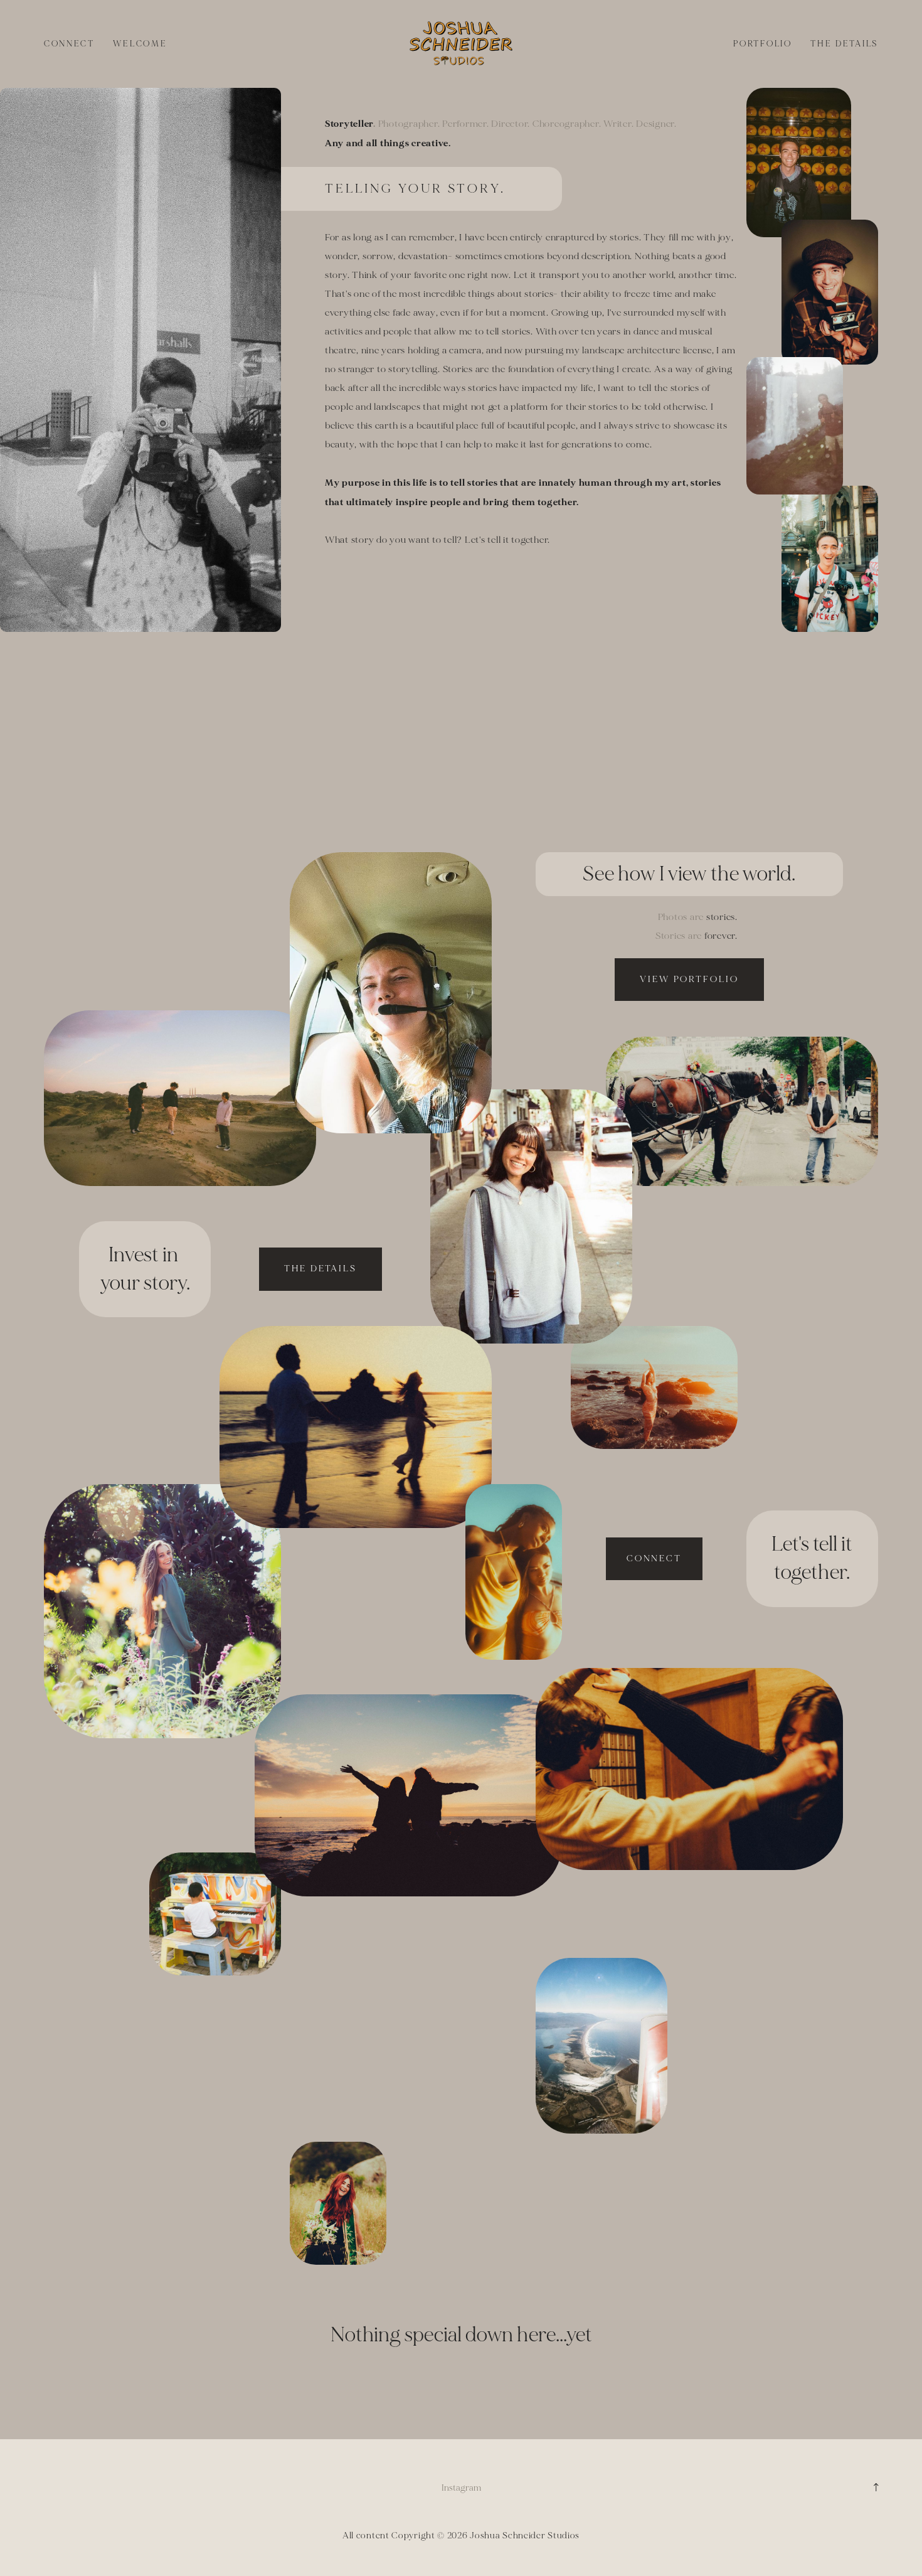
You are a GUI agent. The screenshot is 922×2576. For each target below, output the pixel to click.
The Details (844, 44)
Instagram (461, 2488)
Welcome (140, 44)
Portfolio (763, 44)
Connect (69, 44)
